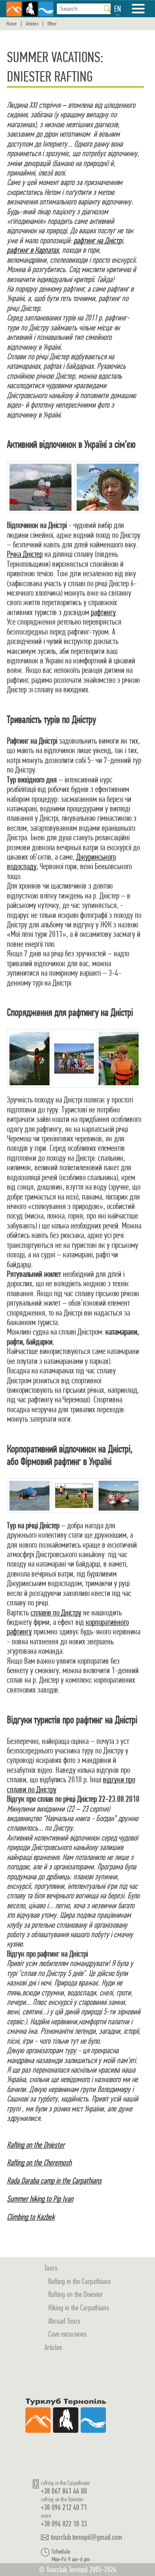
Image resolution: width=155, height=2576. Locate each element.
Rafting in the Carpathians (79, 2281)
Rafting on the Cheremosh (39, 2163)
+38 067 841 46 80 (64, 2491)
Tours (51, 2268)
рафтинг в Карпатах (33, 250)
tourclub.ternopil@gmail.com (87, 2537)
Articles (32, 24)
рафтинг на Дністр (98, 240)
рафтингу (103, 612)
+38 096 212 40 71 (64, 2507)
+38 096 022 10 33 (64, 2524)
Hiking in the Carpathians (79, 2307)
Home (12, 24)
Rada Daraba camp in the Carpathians (54, 2181)
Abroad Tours (64, 2321)
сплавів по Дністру (56, 1613)
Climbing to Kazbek (31, 2217)
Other (52, 24)
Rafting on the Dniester (36, 2145)
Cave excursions (67, 2334)
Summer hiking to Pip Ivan (40, 2199)
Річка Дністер (25, 554)
